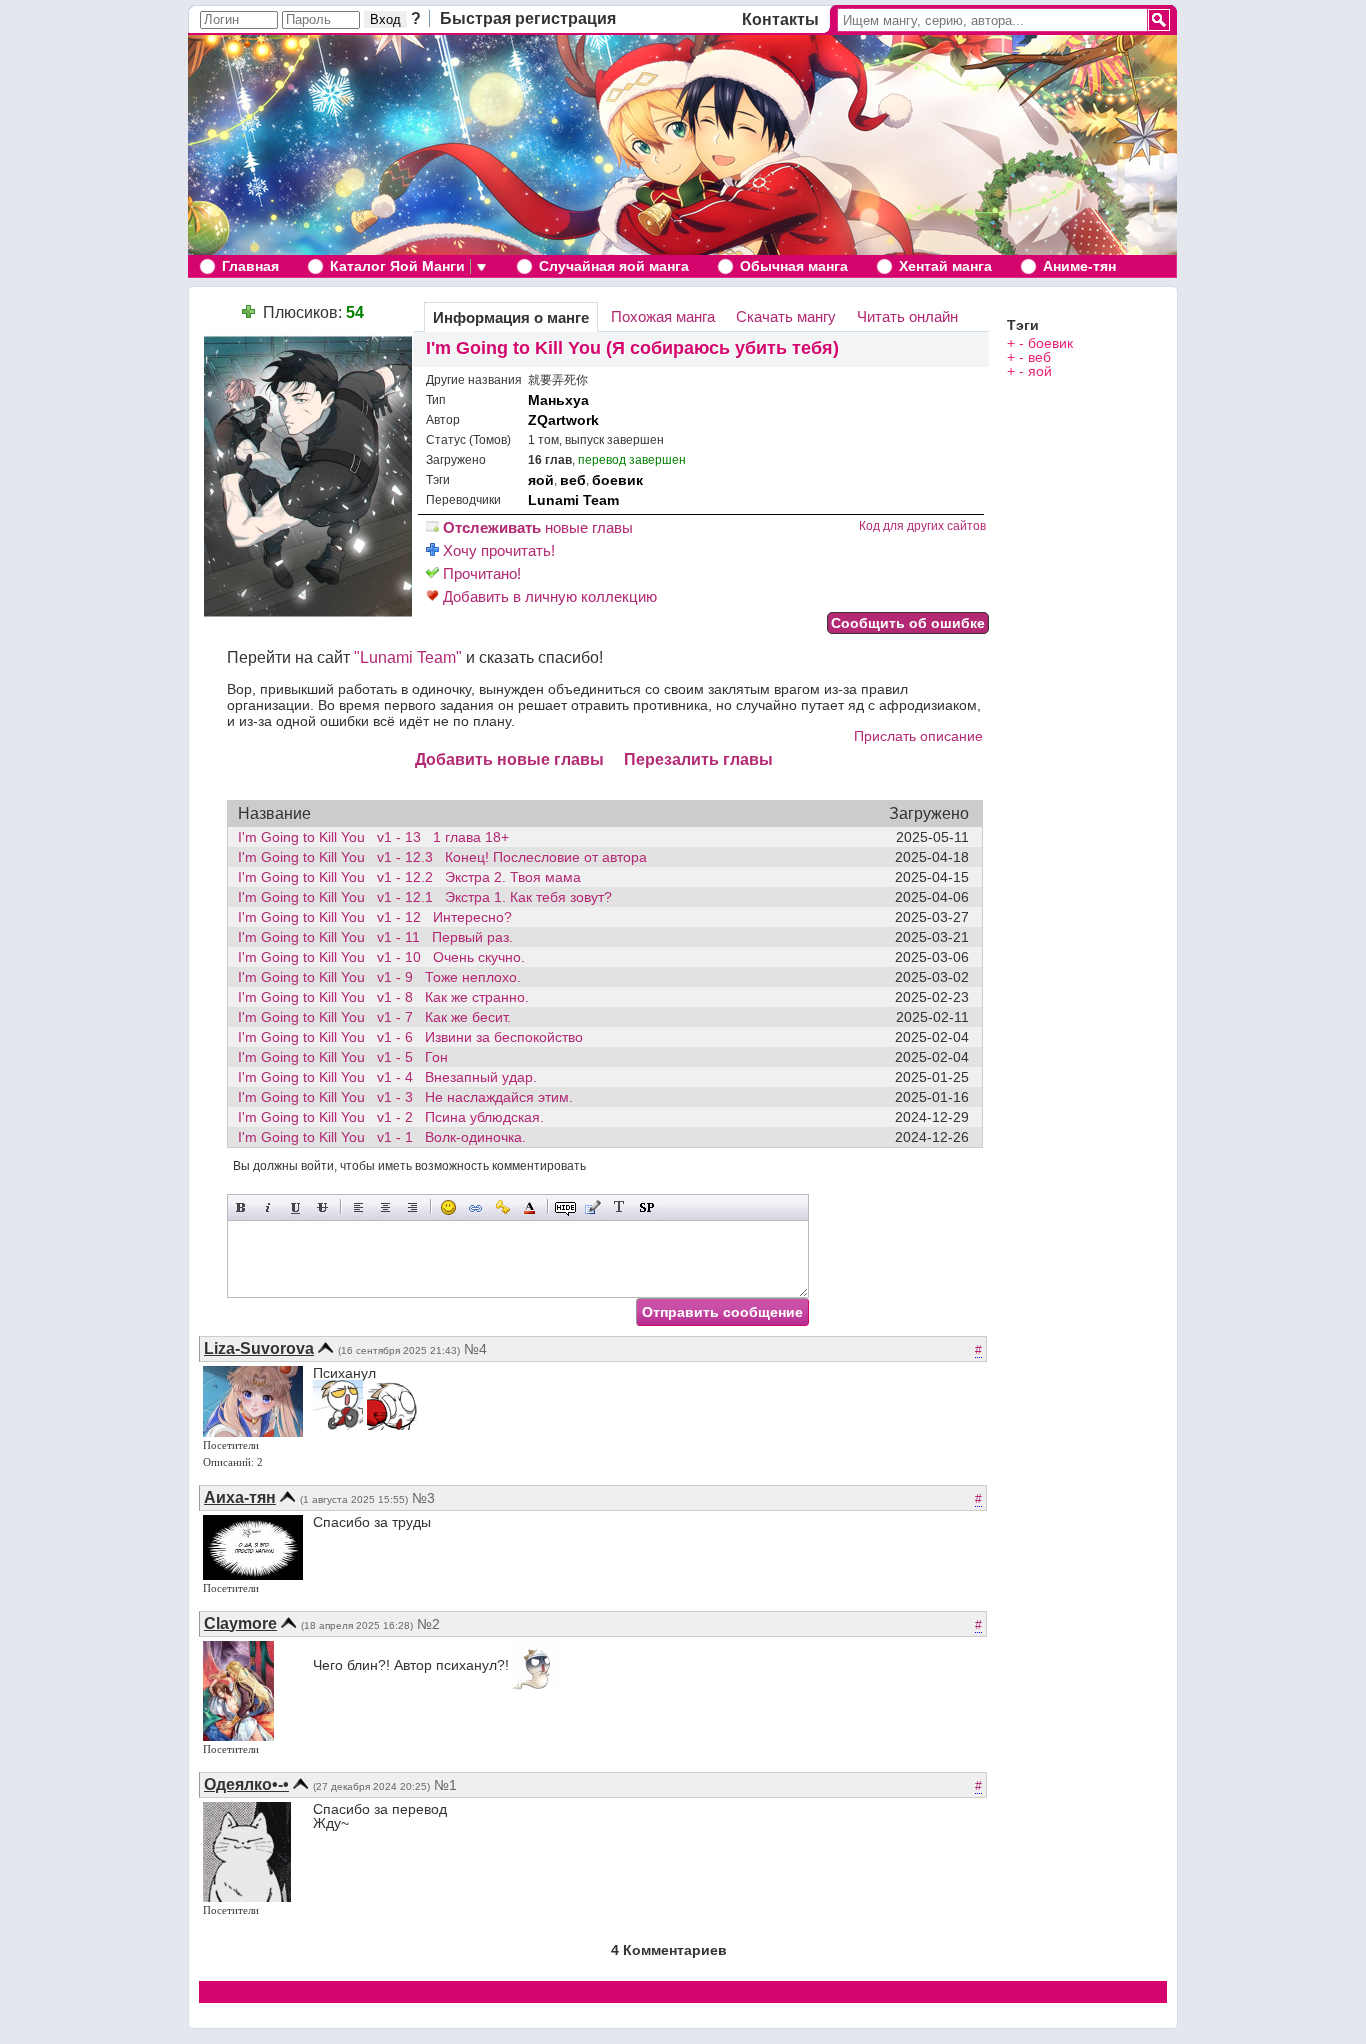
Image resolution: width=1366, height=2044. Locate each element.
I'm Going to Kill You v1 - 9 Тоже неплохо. (379, 977)
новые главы (538, 527)
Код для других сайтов (922, 526)
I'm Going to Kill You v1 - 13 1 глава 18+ (373, 837)
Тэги (1023, 325)
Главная (250, 266)
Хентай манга (945, 266)
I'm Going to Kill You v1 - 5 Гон (343, 1057)
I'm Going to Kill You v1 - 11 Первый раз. (375, 937)
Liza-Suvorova (259, 1348)
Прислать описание (918, 736)
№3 (423, 1498)
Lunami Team (573, 500)
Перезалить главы (698, 759)
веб (573, 480)
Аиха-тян (240, 1497)
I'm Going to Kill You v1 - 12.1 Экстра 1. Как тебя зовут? (425, 897)
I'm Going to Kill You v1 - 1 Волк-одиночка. (382, 1137)
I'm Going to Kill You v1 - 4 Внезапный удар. (387, 1077)
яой (541, 480)
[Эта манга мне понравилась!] (248, 312)
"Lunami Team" (408, 657)
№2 (428, 1624)
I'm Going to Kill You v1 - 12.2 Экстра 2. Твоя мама (409, 877)
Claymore (240, 1623)
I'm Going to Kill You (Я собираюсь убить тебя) (632, 348)
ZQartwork (563, 420)
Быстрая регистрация (528, 18)
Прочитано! (480, 573)
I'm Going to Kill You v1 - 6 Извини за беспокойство (410, 1037)
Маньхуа (558, 400)
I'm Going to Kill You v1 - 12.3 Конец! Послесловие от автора (442, 857)
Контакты (780, 19)
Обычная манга (794, 266)
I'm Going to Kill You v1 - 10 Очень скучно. (381, 957)
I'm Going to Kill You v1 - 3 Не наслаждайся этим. (405, 1097)
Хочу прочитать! (497, 550)
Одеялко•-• (246, 1784)
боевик (617, 480)
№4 (475, 1349)
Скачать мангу (786, 316)
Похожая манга (663, 316)
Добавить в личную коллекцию (548, 596)
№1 (445, 1785)
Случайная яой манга (614, 266)
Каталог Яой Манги (397, 266)
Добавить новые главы (509, 759)
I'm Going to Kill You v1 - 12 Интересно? (375, 917)
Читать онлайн (907, 316)
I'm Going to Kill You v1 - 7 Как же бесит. (374, 1017)
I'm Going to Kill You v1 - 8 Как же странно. (383, 997)
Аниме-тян (1079, 266)
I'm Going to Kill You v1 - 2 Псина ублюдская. (391, 1117)
